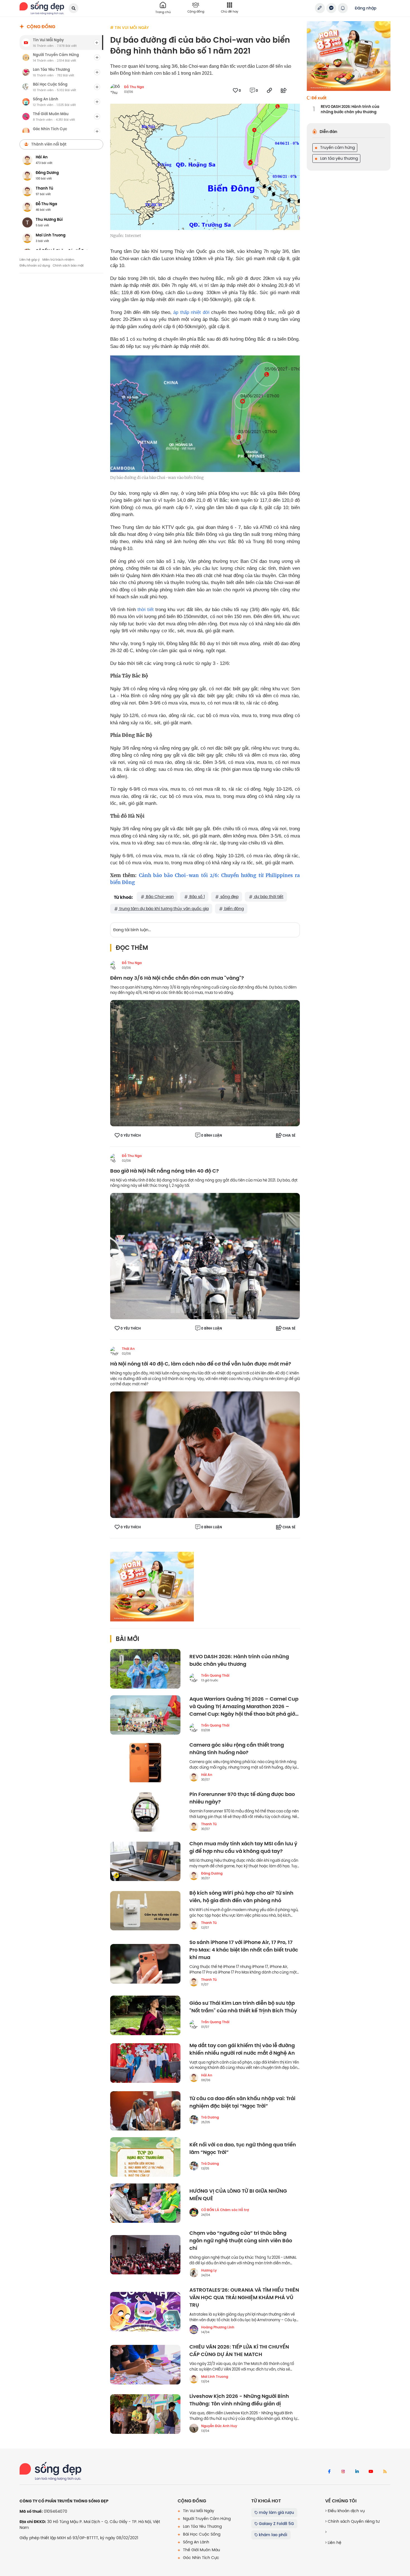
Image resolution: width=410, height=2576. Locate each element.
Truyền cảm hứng (337, 147)
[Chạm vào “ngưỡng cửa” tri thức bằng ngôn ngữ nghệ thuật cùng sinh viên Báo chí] (145, 2255)
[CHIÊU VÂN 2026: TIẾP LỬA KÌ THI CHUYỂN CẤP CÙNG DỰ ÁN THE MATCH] (145, 2365)
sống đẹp (229, 897)
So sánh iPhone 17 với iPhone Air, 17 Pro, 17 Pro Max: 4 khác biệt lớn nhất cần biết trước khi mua (244, 1950)
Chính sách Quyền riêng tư (353, 2521)
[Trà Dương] (194, 2120)
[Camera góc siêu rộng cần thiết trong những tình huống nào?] (145, 1763)
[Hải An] (194, 1777)
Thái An (128, 1349)
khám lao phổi (272, 2535)
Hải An (207, 1775)
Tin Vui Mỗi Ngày (198, 2511)
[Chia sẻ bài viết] (320, 8)
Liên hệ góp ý (30, 260)
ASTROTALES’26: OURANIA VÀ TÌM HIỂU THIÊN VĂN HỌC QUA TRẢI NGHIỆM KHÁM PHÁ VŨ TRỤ (244, 2298)
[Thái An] (115, 1351)
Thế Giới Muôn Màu (201, 2550)
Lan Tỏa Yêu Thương (202, 2526)
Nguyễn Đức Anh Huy (219, 2426)
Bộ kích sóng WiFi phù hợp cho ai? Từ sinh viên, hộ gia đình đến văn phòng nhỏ (241, 1897)
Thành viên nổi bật (49, 144)
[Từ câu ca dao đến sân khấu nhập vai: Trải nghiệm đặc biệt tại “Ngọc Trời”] (145, 2111)
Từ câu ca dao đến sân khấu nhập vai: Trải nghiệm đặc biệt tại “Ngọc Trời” (242, 2102)
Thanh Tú (209, 1824)
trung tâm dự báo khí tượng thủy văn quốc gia (163, 909)
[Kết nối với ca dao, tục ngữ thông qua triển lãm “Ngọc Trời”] (145, 2157)
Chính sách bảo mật (68, 265)
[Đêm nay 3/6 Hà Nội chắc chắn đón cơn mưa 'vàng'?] (205, 1063)
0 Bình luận (212, 1136)
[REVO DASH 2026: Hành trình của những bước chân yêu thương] (145, 1669)
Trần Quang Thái (215, 1676)
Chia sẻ (289, 1136)
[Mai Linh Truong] (194, 2379)
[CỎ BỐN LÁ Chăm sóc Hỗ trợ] (194, 2212)
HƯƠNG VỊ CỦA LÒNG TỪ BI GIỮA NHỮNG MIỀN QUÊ (238, 2195)
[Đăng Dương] (194, 1876)
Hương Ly (209, 2270)
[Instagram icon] (343, 2472)
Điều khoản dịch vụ (346, 2511)
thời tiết (146, 610)
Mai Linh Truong (215, 2377)
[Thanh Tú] (194, 1826)
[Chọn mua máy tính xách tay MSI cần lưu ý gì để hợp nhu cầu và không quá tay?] (145, 1861)
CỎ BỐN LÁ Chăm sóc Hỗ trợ (225, 2210)
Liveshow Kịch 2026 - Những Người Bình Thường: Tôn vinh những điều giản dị (239, 2400)
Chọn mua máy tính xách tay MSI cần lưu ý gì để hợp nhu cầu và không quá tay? (243, 1848)
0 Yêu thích (131, 1136)
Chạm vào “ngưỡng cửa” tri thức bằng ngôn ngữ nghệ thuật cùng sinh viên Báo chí (241, 2241)
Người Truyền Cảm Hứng (206, 2519)
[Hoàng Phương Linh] (194, 2330)
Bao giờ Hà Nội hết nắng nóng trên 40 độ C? (165, 1171)
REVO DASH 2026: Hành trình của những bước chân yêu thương (239, 1660)
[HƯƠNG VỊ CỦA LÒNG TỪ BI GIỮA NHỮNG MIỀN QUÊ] (145, 2203)
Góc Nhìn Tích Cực (201, 2558)
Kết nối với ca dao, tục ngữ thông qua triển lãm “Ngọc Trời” (243, 2149)
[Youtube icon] (371, 2472)
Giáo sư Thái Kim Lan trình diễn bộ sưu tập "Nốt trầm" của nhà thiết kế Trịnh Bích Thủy (243, 2007)
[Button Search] (73, 8)
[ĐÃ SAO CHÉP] (269, 90)
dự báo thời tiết (268, 897)
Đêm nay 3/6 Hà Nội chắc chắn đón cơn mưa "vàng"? (177, 978)
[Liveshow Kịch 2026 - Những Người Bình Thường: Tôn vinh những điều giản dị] (145, 2414)
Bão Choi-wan (159, 897)
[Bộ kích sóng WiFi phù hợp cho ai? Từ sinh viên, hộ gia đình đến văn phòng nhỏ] (145, 1911)
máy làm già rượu (276, 2512)
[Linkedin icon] (357, 2472)
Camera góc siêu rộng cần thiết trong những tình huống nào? (237, 1749)
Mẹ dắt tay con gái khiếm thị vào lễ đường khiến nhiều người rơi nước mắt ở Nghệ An (242, 2049)
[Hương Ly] (194, 2273)
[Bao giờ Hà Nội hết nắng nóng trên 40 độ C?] (205, 1256)
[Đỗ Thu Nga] (115, 965)
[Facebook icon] (329, 2472)
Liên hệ (334, 2543)
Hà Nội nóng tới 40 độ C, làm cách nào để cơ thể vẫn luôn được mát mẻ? (201, 1364)
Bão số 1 (196, 897)
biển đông (233, 909)
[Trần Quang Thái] (194, 1678)
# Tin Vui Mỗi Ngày (129, 28)
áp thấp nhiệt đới (191, 312)
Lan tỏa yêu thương (338, 158)
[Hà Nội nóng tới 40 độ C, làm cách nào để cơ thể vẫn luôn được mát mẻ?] (205, 1454)
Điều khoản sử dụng (35, 265)
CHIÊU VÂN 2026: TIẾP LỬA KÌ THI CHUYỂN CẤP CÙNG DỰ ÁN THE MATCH (239, 2351)
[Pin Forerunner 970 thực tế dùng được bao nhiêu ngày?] (145, 1812)
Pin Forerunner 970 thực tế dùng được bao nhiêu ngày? (242, 1798)
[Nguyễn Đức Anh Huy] (194, 2428)
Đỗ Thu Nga (134, 87)
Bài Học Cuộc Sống (201, 2534)
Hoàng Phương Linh (218, 2327)
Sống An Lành (196, 2542)
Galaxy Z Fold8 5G (276, 2524)
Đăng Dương (212, 1873)
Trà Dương (210, 2117)
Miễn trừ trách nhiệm (58, 260)
